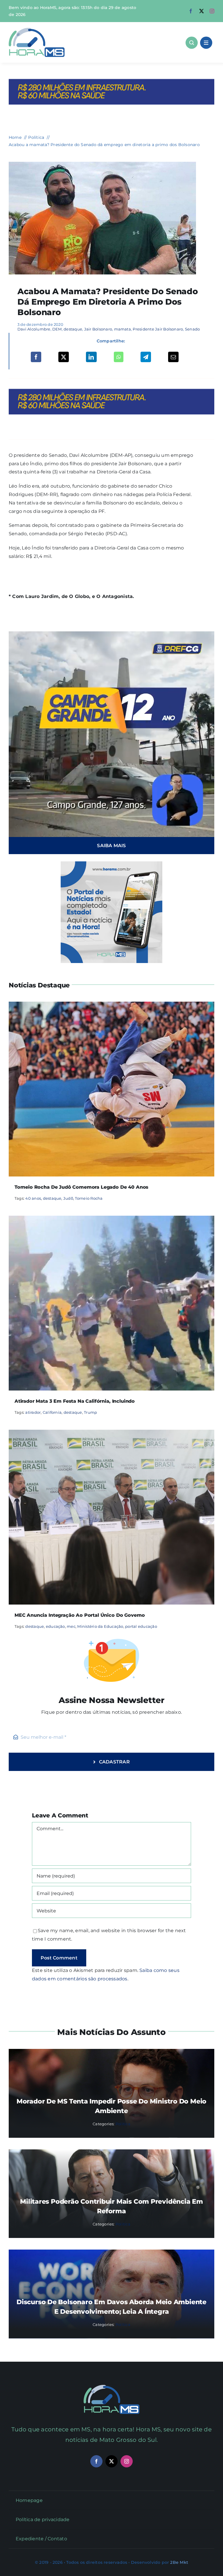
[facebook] (191, 11)
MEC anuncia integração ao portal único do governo (80, 1615)
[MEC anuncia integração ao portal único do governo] (111, 1434)
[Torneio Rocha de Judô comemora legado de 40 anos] (111, 1006)
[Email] (173, 357)
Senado (192, 329)
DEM (57, 329)
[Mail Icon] (112, 2387)
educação (55, 1626)
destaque (73, 329)
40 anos (33, 1198)
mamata (123, 329)
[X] (64, 357)
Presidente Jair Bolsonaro (158, 329)
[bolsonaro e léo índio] (102, 164)
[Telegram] (146, 357)
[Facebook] (36, 357)
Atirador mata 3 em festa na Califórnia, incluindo (75, 1401)
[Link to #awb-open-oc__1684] (206, 43)
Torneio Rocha (89, 1198)
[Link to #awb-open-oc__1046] (192, 43)
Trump (90, 1412)
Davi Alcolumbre (34, 329)
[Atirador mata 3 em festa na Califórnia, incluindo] (111, 1220)
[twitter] (202, 11)
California (52, 1412)
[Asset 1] (37, 30)
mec (71, 1626)
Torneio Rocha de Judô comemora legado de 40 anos (81, 1187)
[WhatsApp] (119, 357)
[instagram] (212, 11)
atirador (33, 1412)
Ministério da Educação (100, 1626)
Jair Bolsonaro (98, 329)
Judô (68, 1198)
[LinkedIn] (91, 357)
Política (123, 2124)
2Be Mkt (179, 2562)
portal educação (141, 1626)
